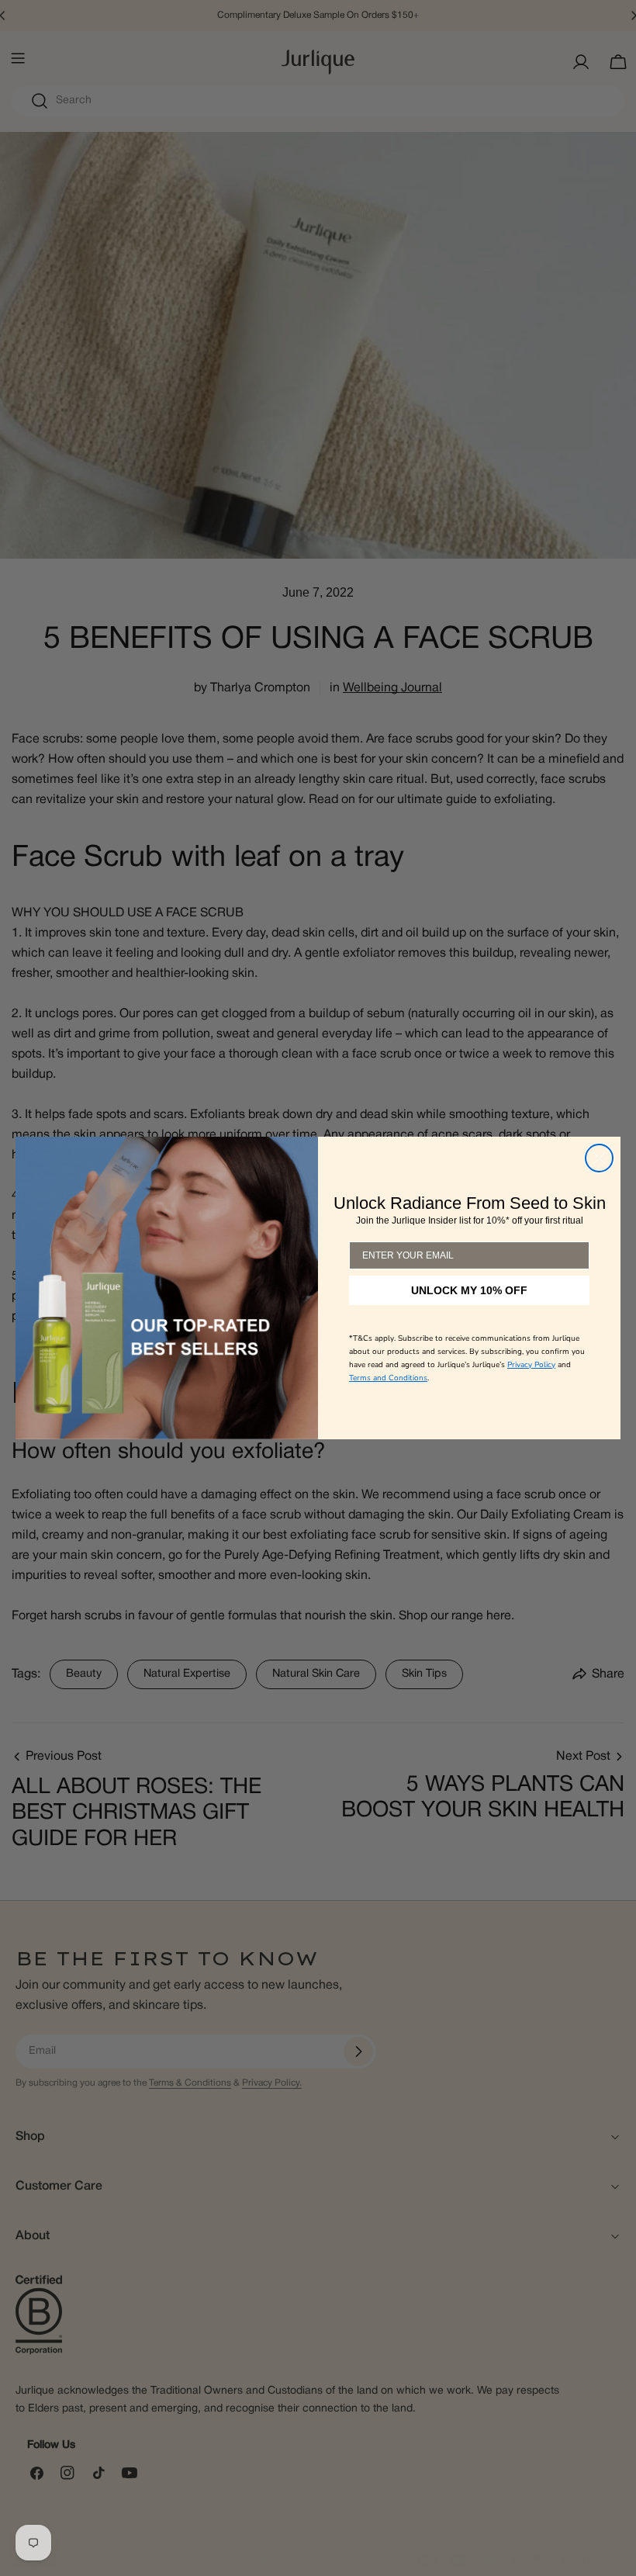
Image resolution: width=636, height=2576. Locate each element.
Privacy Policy (531, 1365)
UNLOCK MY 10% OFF (469, 1290)
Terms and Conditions (388, 1378)
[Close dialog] (599, 1158)
